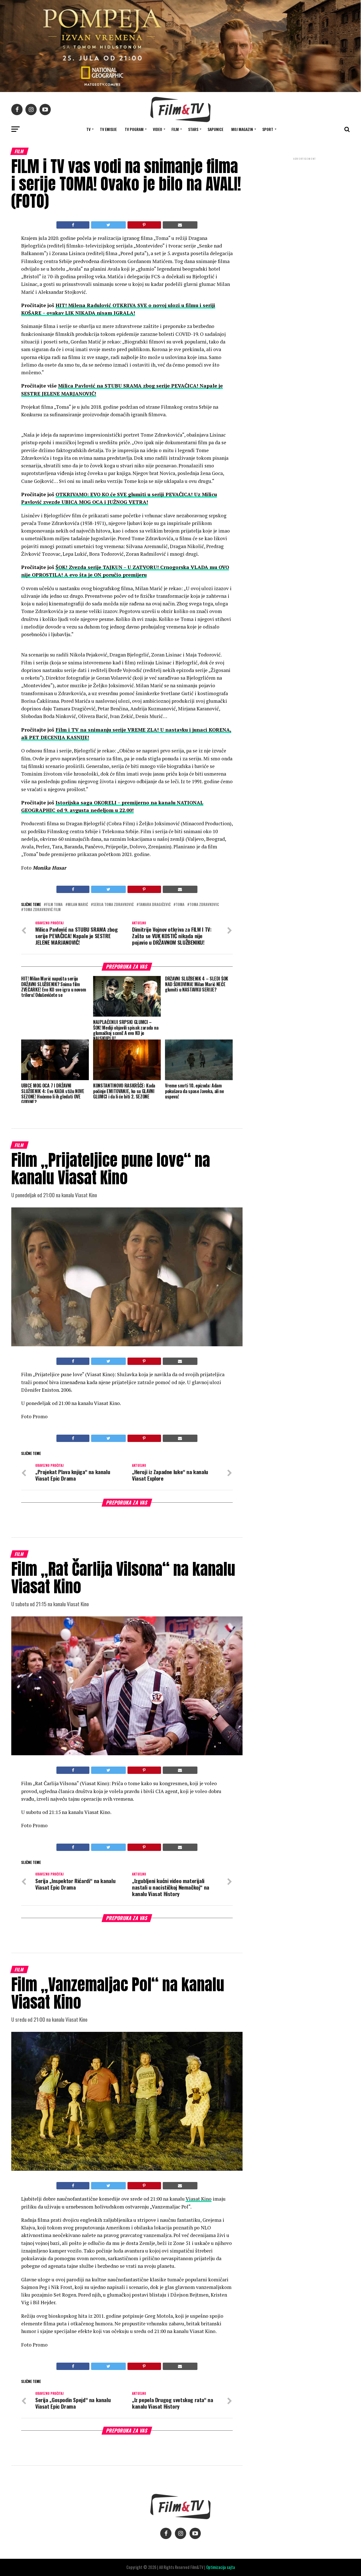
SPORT (268, 129)
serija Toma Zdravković (113, 905)
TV (88, 129)
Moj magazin (242, 129)
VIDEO (158, 129)
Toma (180, 905)
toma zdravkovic (204, 905)
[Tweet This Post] (108, 225)
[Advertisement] (305, 199)
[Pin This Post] (144, 225)
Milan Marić (78, 905)
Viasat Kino (199, 2199)
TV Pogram (134, 129)
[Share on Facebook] (73, 225)
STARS (193, 129)
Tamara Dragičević (155, 905)
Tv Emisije (108, 129)
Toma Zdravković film (42, 910)
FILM (175, 129)
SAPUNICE (215, 129)
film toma (54, 905)
